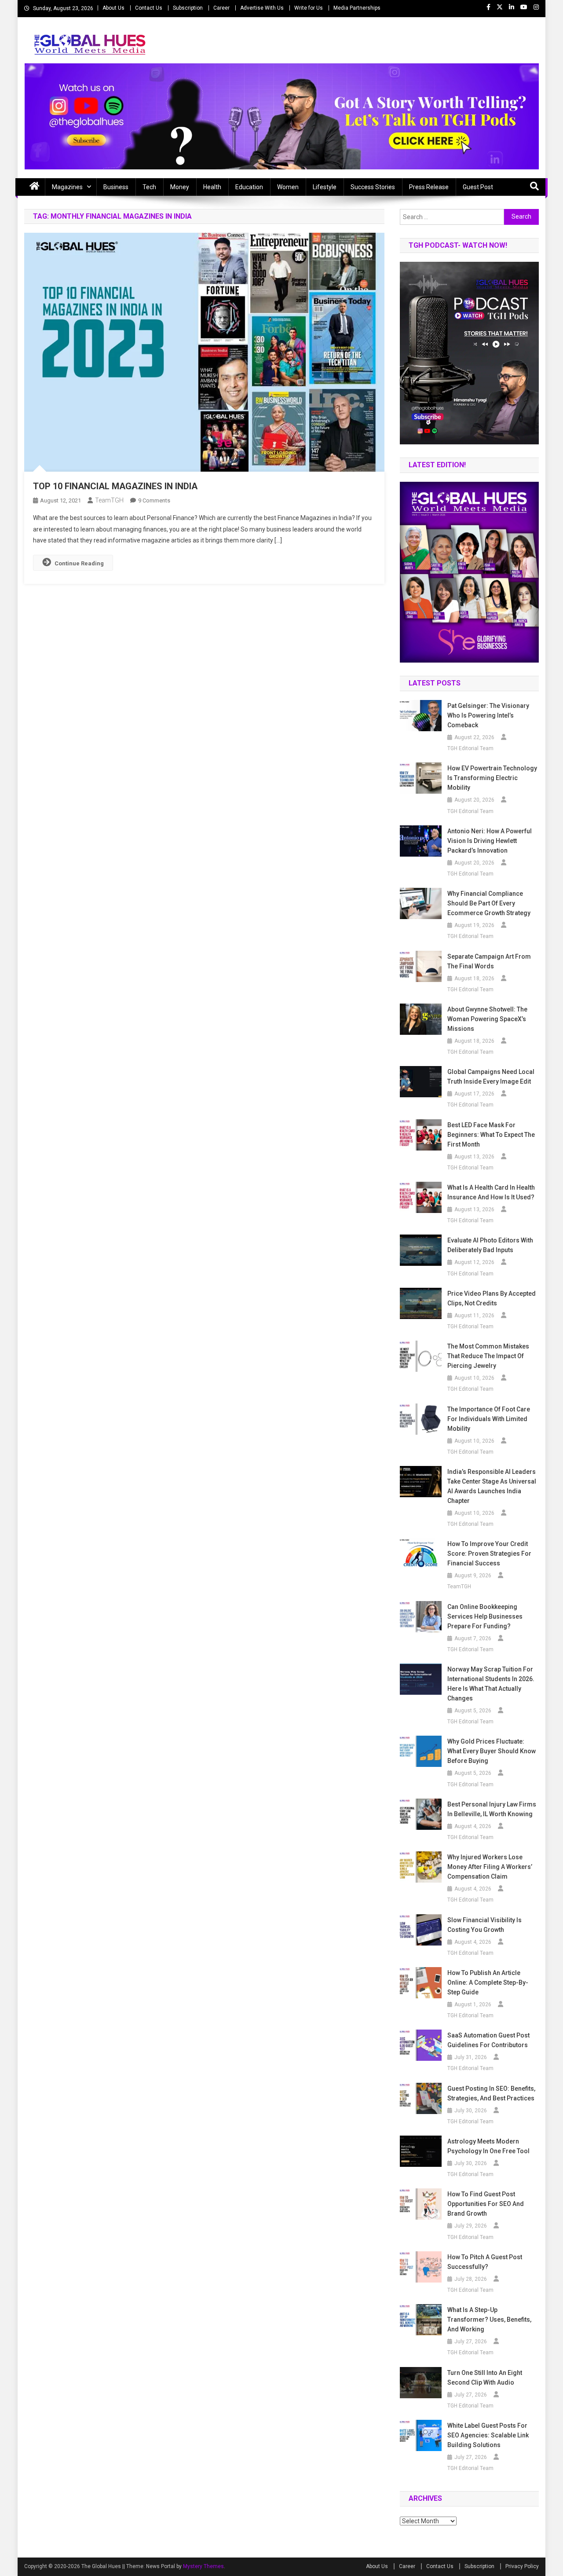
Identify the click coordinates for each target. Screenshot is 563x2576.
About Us (113, 8)
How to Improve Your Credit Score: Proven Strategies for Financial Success (489, 1554)
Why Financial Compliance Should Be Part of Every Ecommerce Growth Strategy (489, 903)
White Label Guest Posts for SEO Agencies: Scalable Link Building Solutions (488, 2435)
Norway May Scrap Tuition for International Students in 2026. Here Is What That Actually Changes (491, 1684)
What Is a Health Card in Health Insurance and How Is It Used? (491, 1192)
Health (212, 187)
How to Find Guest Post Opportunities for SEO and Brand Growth (486, 2204)
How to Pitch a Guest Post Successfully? (485, 2262)
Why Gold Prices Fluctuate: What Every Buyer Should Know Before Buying (492, 1751)
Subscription (188, 8)
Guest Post (478, 187)
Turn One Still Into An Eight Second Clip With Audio (485, 2378)
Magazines (67, 187)
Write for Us (309, 8)
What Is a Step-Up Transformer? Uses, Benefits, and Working (489, 2319)
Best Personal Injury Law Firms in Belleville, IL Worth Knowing (492, 1809)
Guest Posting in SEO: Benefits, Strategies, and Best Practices (491, 2093)
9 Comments (154, 500)
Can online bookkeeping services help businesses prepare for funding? (485, 1616)
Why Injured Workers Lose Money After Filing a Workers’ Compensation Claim (490, 1867)
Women (288, 187)
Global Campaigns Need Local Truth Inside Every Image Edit (491, 1077)
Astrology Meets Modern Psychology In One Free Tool (488, 2146)
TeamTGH (109, 500)
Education (249, 187)
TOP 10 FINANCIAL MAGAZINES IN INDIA (115, 486)
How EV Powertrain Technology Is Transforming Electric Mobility (492, 778)
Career (221, 8)
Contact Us (149, 8)
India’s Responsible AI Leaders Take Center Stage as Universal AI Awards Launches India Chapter (492, 1486)
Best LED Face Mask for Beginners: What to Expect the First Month (491, 1135)
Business (116, 187)
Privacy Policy (522, 2566)
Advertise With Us (262, 8)
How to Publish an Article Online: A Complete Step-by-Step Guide (488, 1982)
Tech (149, 187)
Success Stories (373, 187)
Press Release (429, 187)
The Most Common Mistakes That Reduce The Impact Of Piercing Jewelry (488, 1356)
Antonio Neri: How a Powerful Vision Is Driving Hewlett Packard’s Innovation (490, 841)
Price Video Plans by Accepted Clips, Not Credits (492, 1298)
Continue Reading (79, 563)
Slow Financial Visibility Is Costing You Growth (484, 1925)
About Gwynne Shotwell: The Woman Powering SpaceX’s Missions (487, 1019)
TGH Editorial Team (470, 748)
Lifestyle (325, 187)
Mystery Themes (203, 2566)
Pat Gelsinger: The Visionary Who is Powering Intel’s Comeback (488, 715)
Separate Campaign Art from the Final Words (489, 961)
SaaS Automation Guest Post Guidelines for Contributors (488, 2040)
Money (180, 187)
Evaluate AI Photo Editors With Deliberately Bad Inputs (490, 1245)
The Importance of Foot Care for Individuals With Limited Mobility (489, 1419)
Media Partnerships (357, 8)
